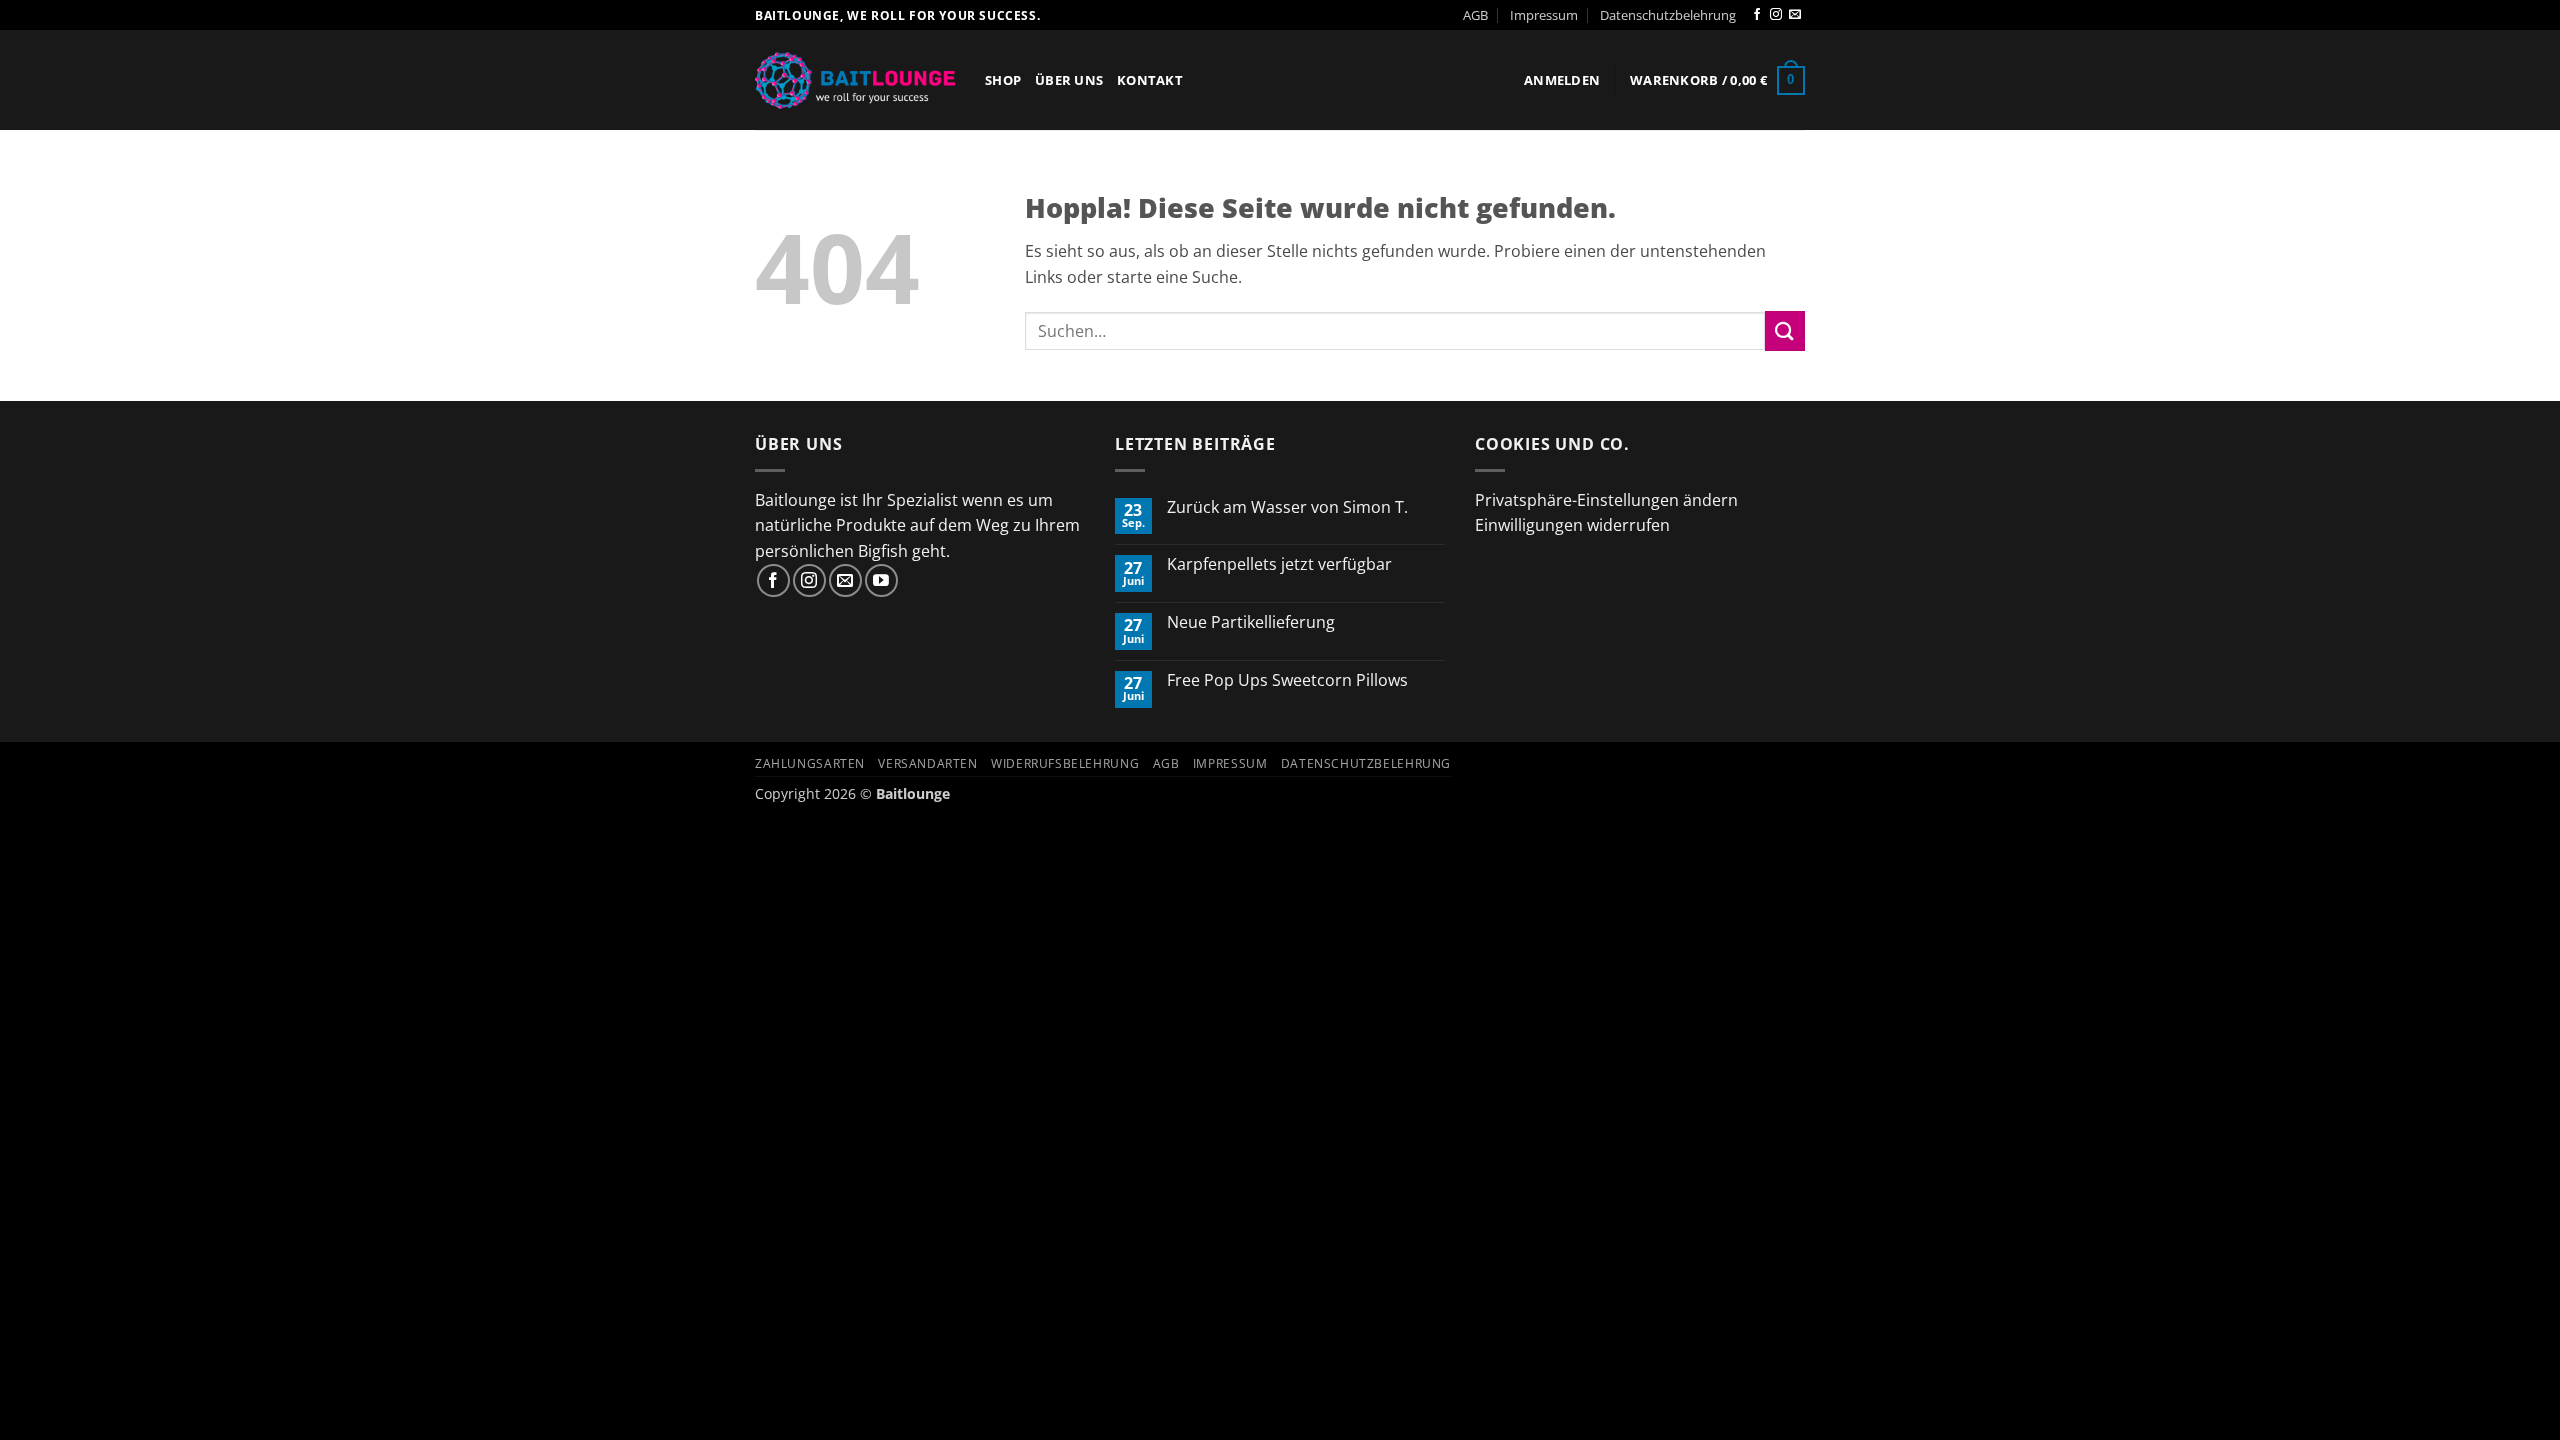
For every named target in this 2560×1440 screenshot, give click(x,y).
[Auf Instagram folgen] (1776, 15)
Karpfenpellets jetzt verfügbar (1279, 564)
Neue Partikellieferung (1251, 622)
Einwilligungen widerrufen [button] (1572, 525)
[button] (1562, 80)
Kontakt (1150, 80)
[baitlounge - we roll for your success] (855, 80)
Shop (1003, 80)
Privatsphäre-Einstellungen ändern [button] (1606, 500)
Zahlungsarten (810, 763)
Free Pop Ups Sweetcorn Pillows (1287, 680)
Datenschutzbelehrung (1668, 15)
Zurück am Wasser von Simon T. (1287, 507)
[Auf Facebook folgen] (1757, 15)
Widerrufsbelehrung (1065, 763)
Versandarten (927, 763)
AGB (1475, 15)
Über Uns (1069, 80)
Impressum (1544, 15)
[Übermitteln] (1785, 330)
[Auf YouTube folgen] (881, 580)
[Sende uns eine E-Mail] (1795, 15)
